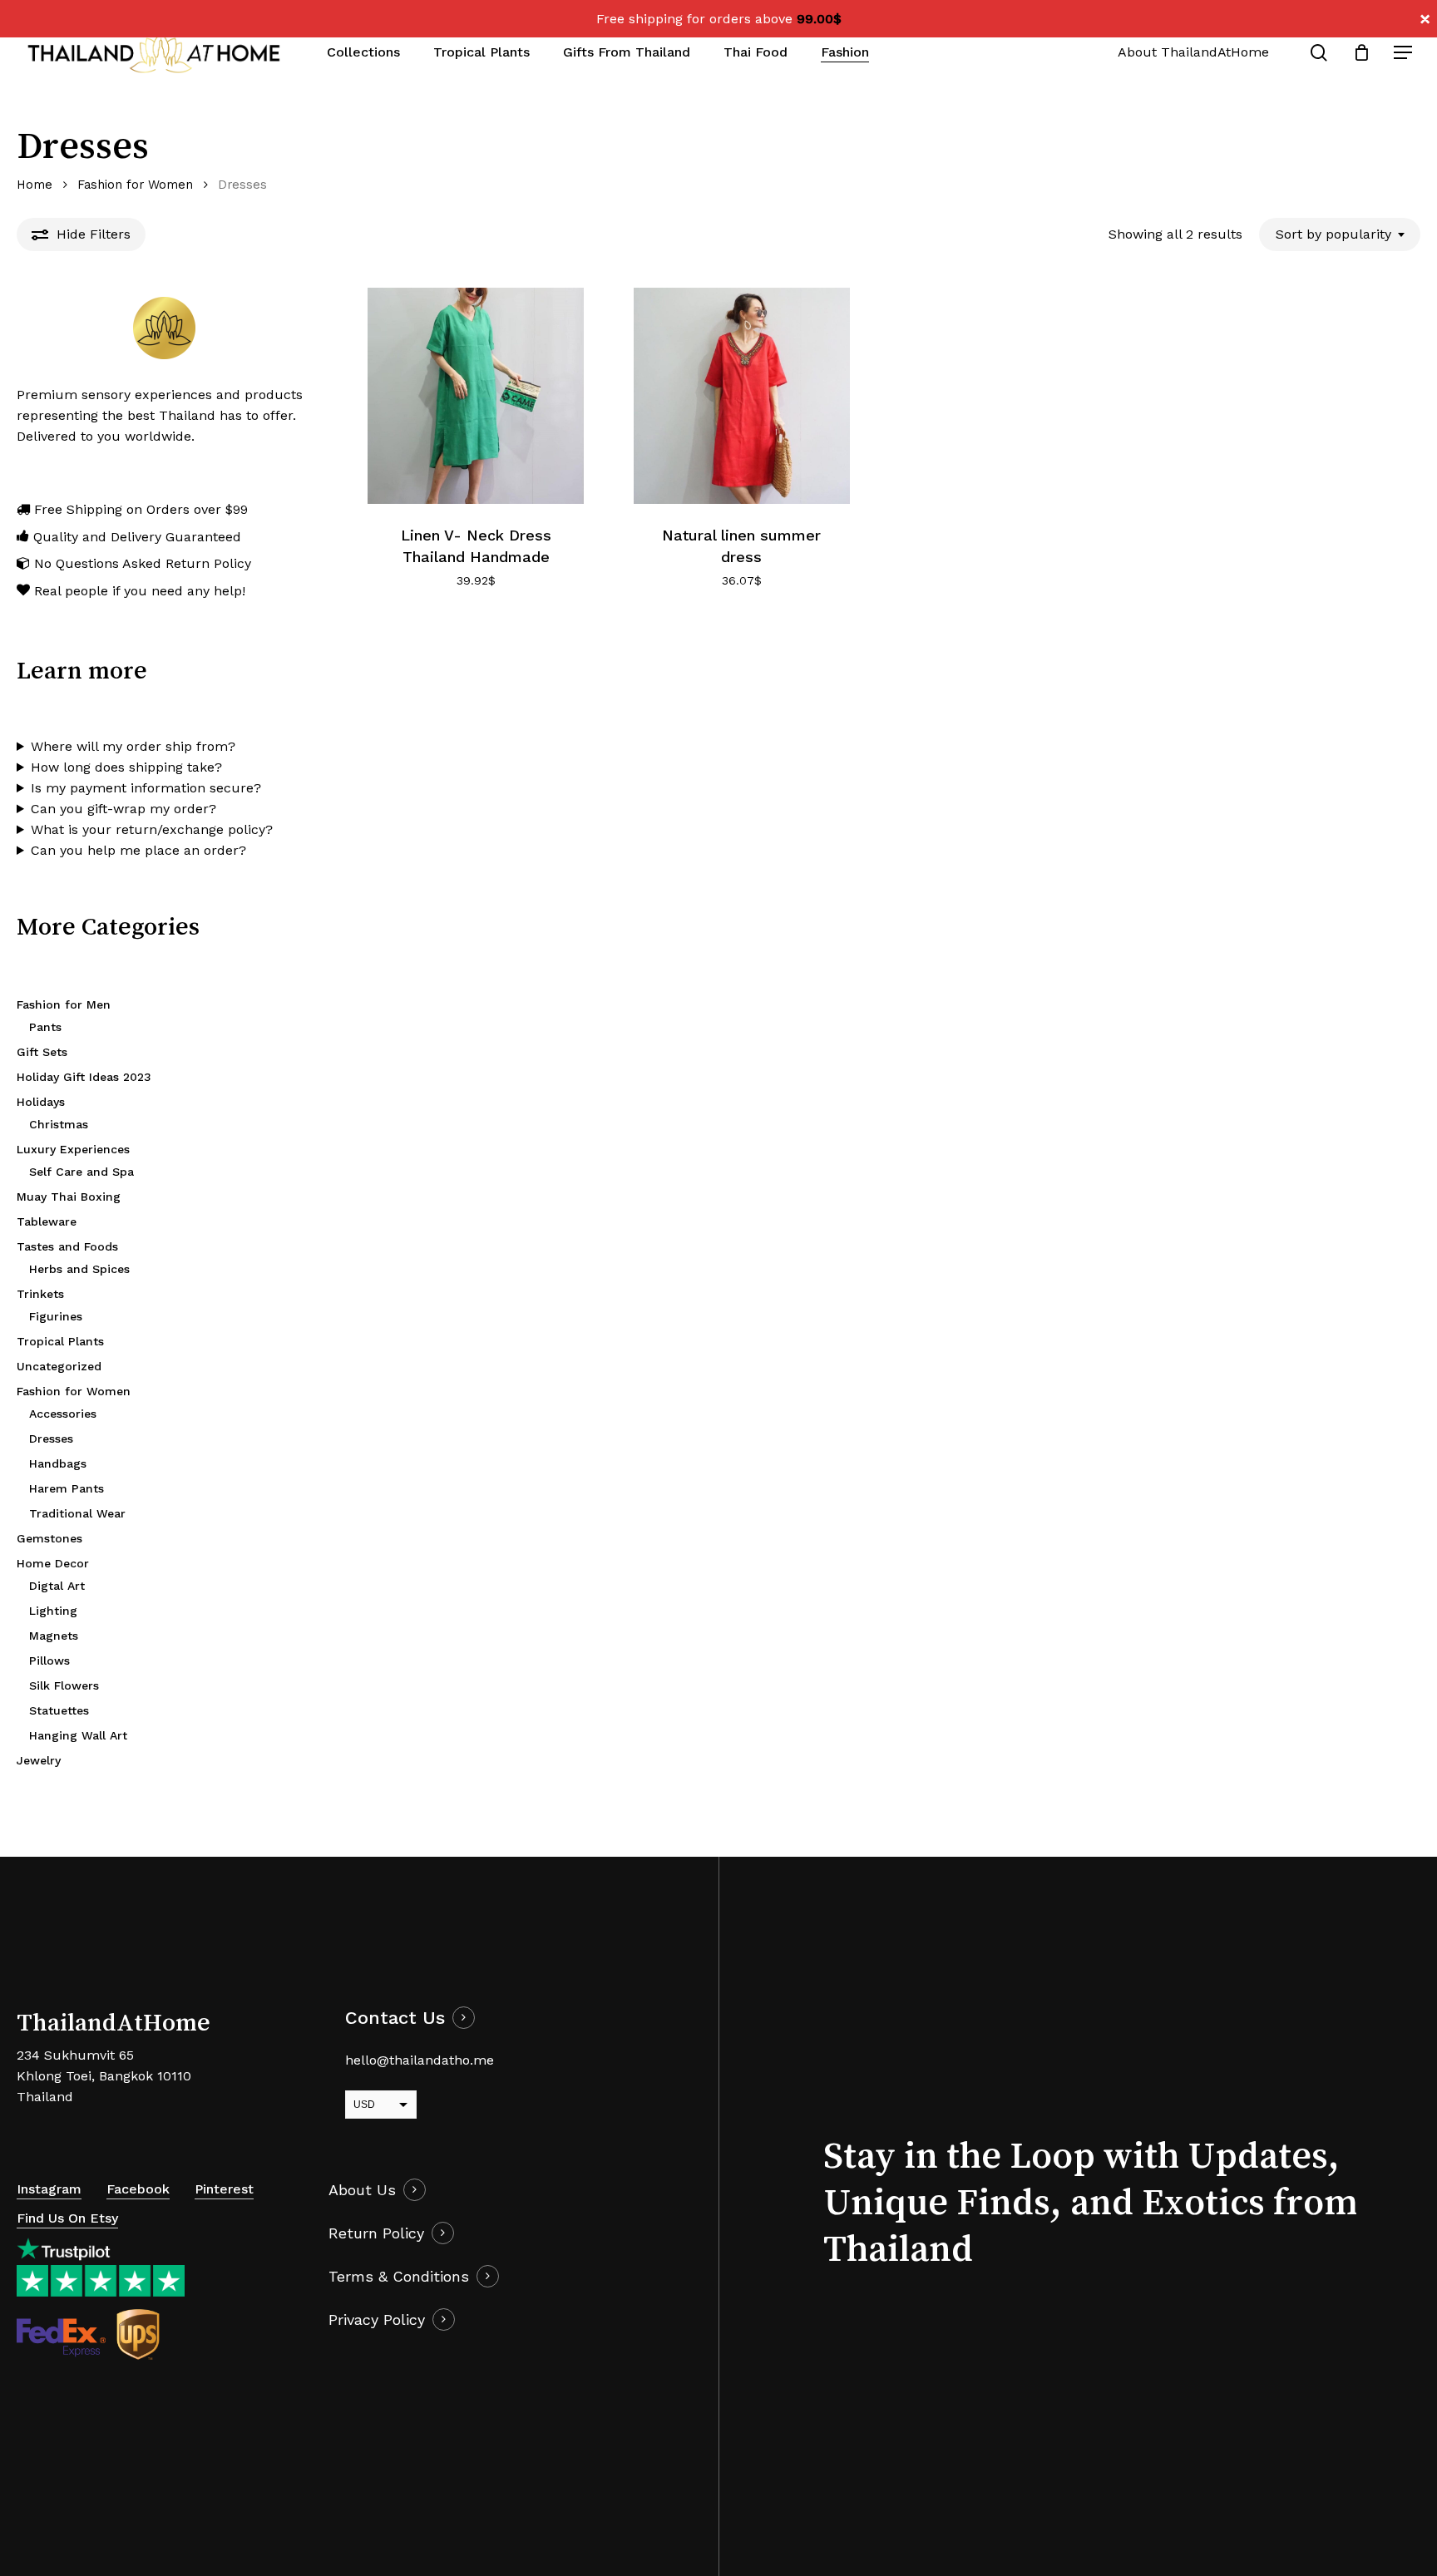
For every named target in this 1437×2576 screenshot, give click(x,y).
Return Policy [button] (376, 2233)
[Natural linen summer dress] (742, 396)
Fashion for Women (135, 185)
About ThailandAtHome (1193, 52)
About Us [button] (362, 2190)
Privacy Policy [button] (377, 2319)
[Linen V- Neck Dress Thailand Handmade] (476, 396)
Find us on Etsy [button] (67, 2218)
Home (35, 185)
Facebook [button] (138, 2189)
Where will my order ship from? (133, 746)
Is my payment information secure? (146, 788)
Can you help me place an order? (138, 850)
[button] (1404, 53)
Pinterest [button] (224, 2189)
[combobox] (1340, 234)
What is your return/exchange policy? (152, 829)
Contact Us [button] (395, 2018)
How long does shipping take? (126, 767)
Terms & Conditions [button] (399, 2276)
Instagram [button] (49, 2189)
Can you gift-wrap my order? (123, 809)
